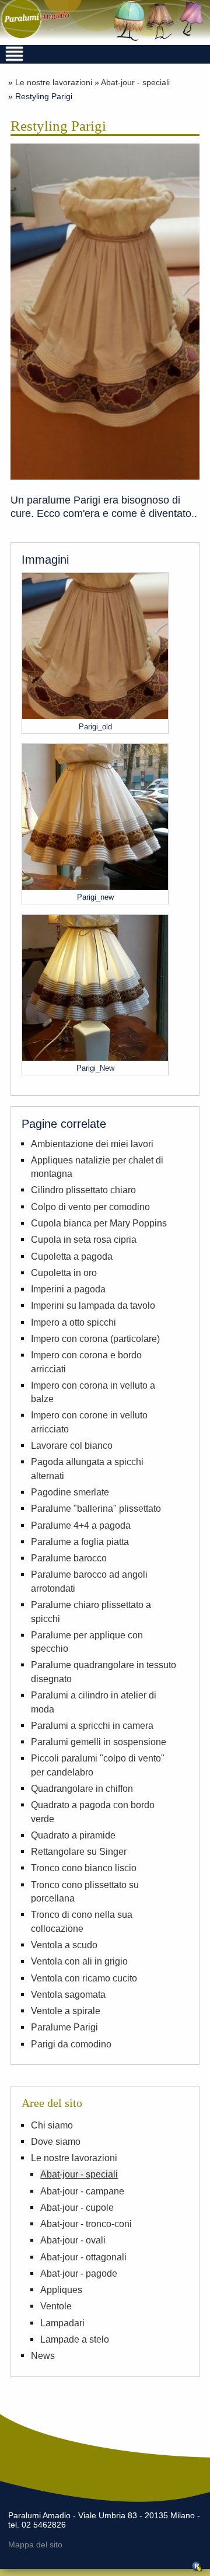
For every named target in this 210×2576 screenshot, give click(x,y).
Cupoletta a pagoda (72, 1256)
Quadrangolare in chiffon (82, 1788)
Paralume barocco (69, 1558)
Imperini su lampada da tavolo (93, 1305)
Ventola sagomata (68, 1994)
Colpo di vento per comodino (90, 1207)
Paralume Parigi (64, 2027)
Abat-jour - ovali (73, 2240)
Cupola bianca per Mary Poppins (99, 1223)
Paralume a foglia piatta (80, 1542)
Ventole (56, 2306)
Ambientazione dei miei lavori (92, 1144)
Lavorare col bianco (72, 1445)
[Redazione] (197, 2569)
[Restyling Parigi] (105, 313)
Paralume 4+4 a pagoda (81, 1525)
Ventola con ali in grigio (79, 1961)
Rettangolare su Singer (79, 1851)
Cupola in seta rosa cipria (84, 1239)
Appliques (61, 2290)
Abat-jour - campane (82, 2191)
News (43, 2355)
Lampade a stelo (75, 2339)
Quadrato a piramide (73, 1835)
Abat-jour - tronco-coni (86, 2224)
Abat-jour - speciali (135, 82)
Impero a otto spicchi (73, 1322)
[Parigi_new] (95, 886)
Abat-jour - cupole (77, 2207)
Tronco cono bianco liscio (84, 1868)
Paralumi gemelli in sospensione (99, 1742)
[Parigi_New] (95, 1057)
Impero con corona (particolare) (95, 1338)
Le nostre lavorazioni (54, 82)
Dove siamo (56, 2141)
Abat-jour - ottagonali (83, 2257)
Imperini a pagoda (68, 1289)
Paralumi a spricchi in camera (92, 1725)
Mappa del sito (35, 2545)
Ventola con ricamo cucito (84, 1978)
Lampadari (62, 2323)
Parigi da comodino (71, 2044)
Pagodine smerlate (70, 1492)
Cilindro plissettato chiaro (83, 1190)
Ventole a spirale (66, 2011)
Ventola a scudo (64, 1945)
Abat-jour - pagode (79, 2273)
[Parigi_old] (95, 715)
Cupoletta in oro (64, 1273)
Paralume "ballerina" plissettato (96, 1508)
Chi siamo (52, 2125)
